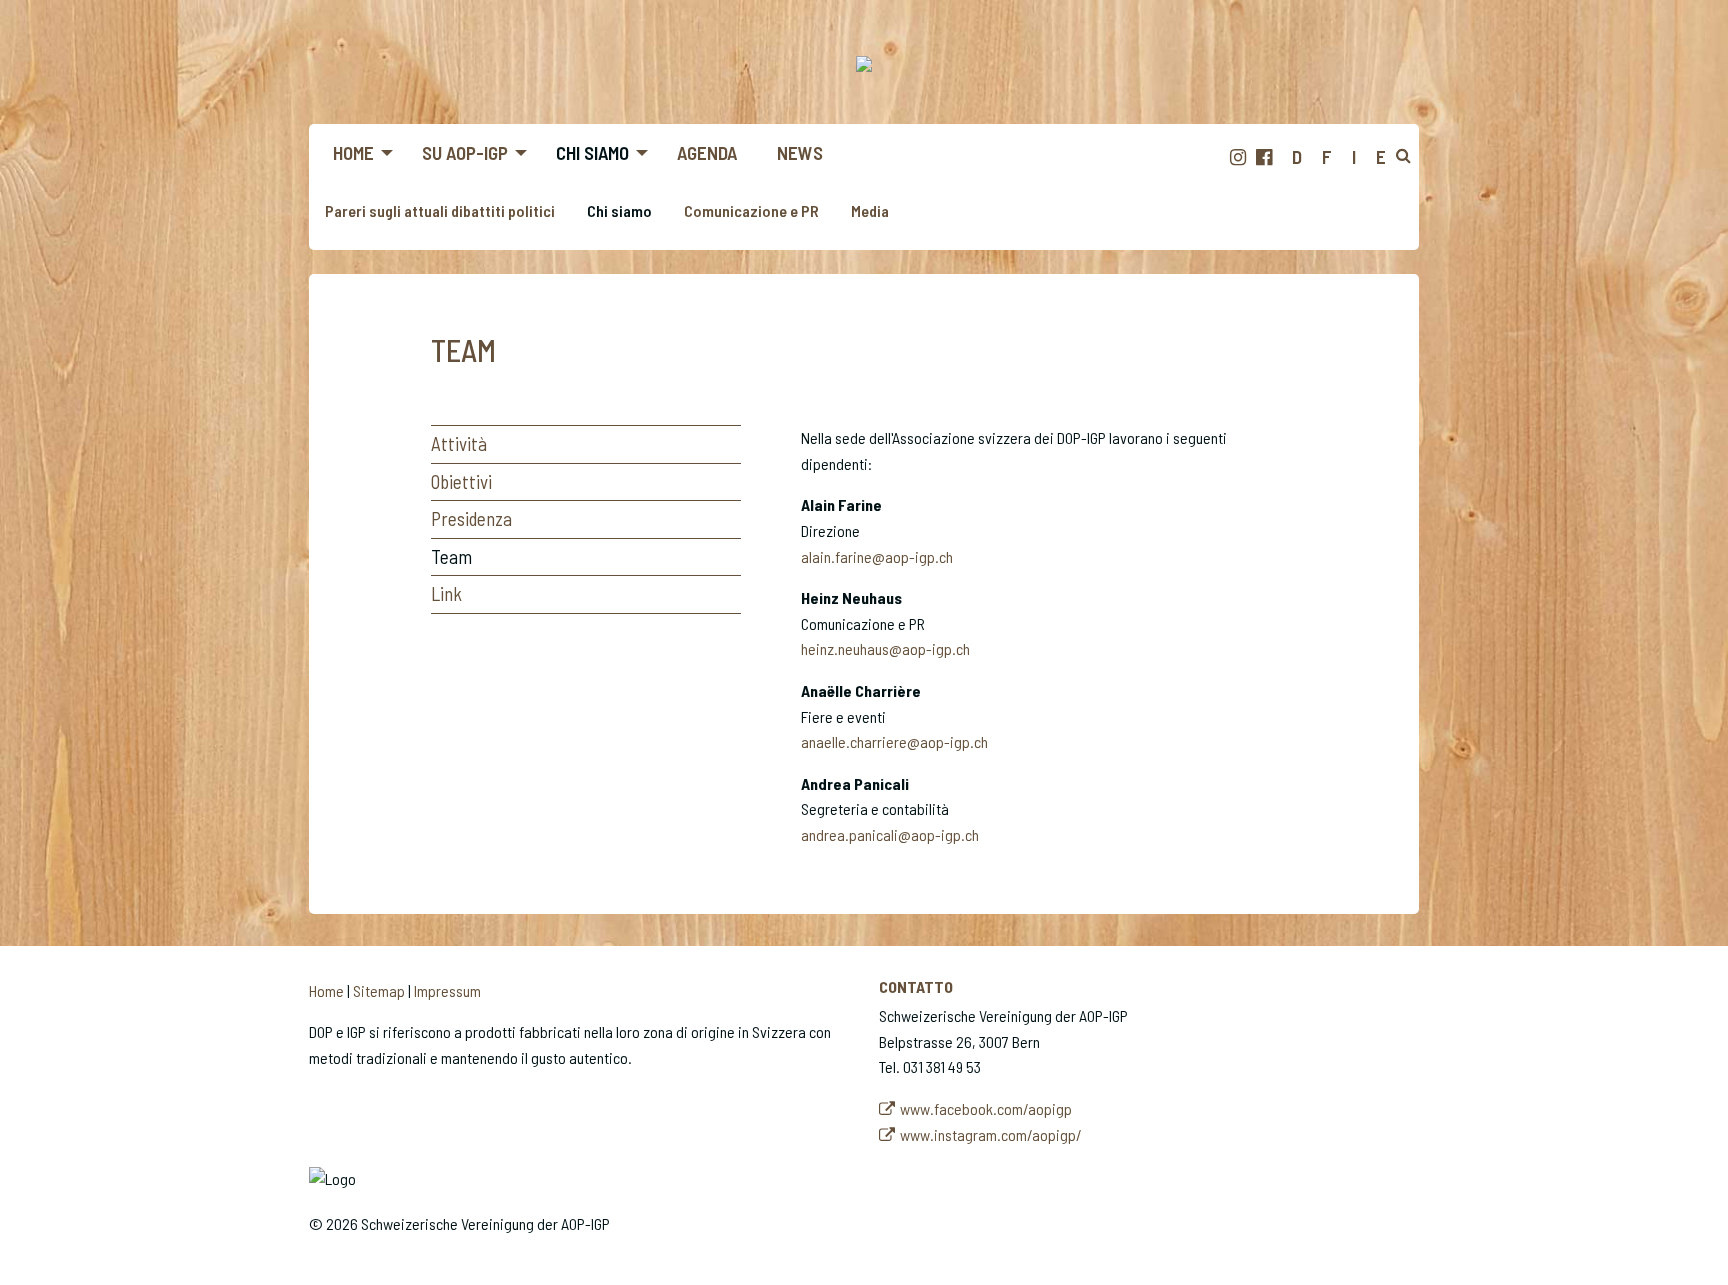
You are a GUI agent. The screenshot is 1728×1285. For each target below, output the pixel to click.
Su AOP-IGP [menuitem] (465, 152)
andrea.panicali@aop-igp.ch (890, 834)
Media (870, 210)
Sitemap (379, 990)
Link (446, 593)
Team (451, 556)
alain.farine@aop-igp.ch (877, 556)
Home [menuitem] (353, 152)
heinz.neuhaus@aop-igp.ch (885, 648)
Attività (459, 443)
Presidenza (471, 518)
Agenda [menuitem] (707, 152)
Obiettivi (461, 481)
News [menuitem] (800, 152)
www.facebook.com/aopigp (986, 1108)
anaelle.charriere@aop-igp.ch (894, 741)
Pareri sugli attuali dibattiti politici (440, 210)
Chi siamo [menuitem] (592, 152)
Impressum (447, 990)
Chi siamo (619, 210)
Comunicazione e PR (751, 210)
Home (326, 990)
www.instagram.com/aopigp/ (991, 1134)
